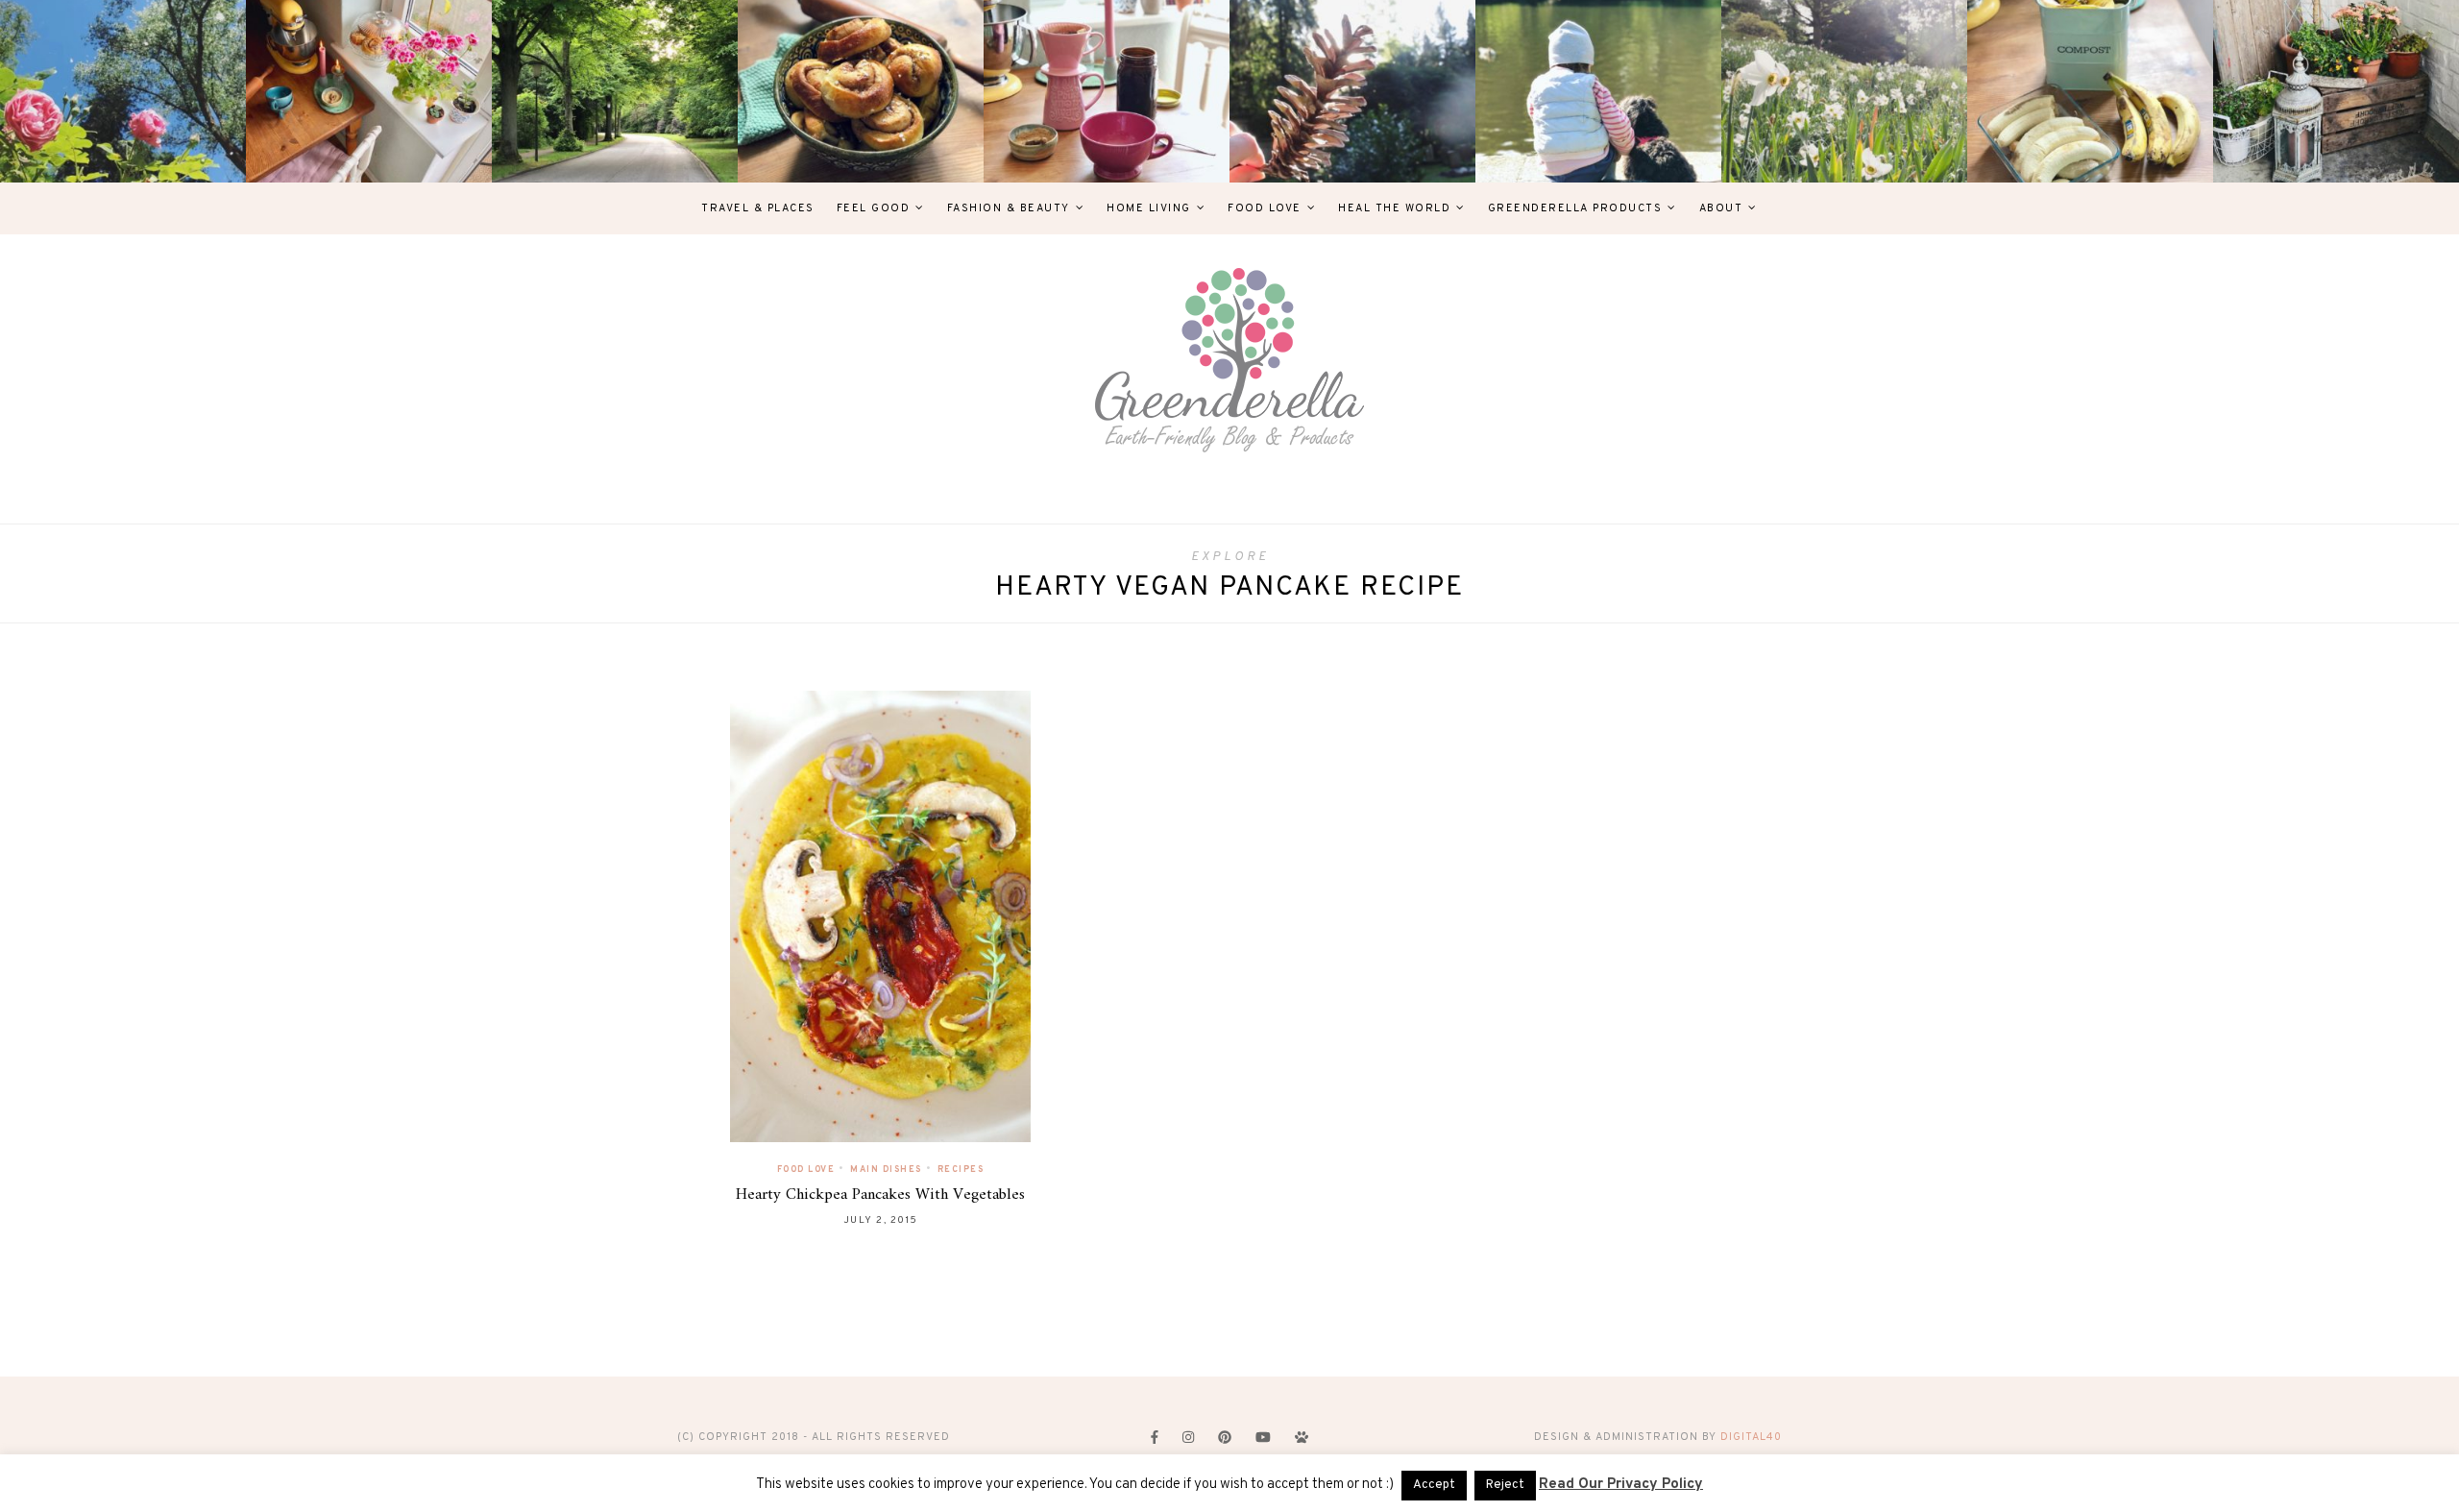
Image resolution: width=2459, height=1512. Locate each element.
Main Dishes (886, 1170)
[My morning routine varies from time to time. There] (1107, 91)
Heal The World (1394, 208)
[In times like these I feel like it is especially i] (1352, 91)
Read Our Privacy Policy (1621, 1485)
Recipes (961, 1170)
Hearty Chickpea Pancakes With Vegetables (880, 1195)
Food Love (1265, 208)
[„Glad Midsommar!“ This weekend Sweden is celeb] (369, 91)
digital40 (1751, 1437)
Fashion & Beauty (1009, 208)
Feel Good (874, 208)
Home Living (1149, 208)
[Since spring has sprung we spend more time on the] (2336, 91)
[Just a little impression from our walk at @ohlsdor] (123, 91)
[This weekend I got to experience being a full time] (1598, 91)
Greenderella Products (1575, 208)
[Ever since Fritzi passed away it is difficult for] (1844, 91)
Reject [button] (1505, 1485)
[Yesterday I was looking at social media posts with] (615, 91)
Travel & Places (758, 208)
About (1721, 208)
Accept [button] (1434, 1485)
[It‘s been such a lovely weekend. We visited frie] (861, 91)
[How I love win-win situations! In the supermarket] (2090, 91)
